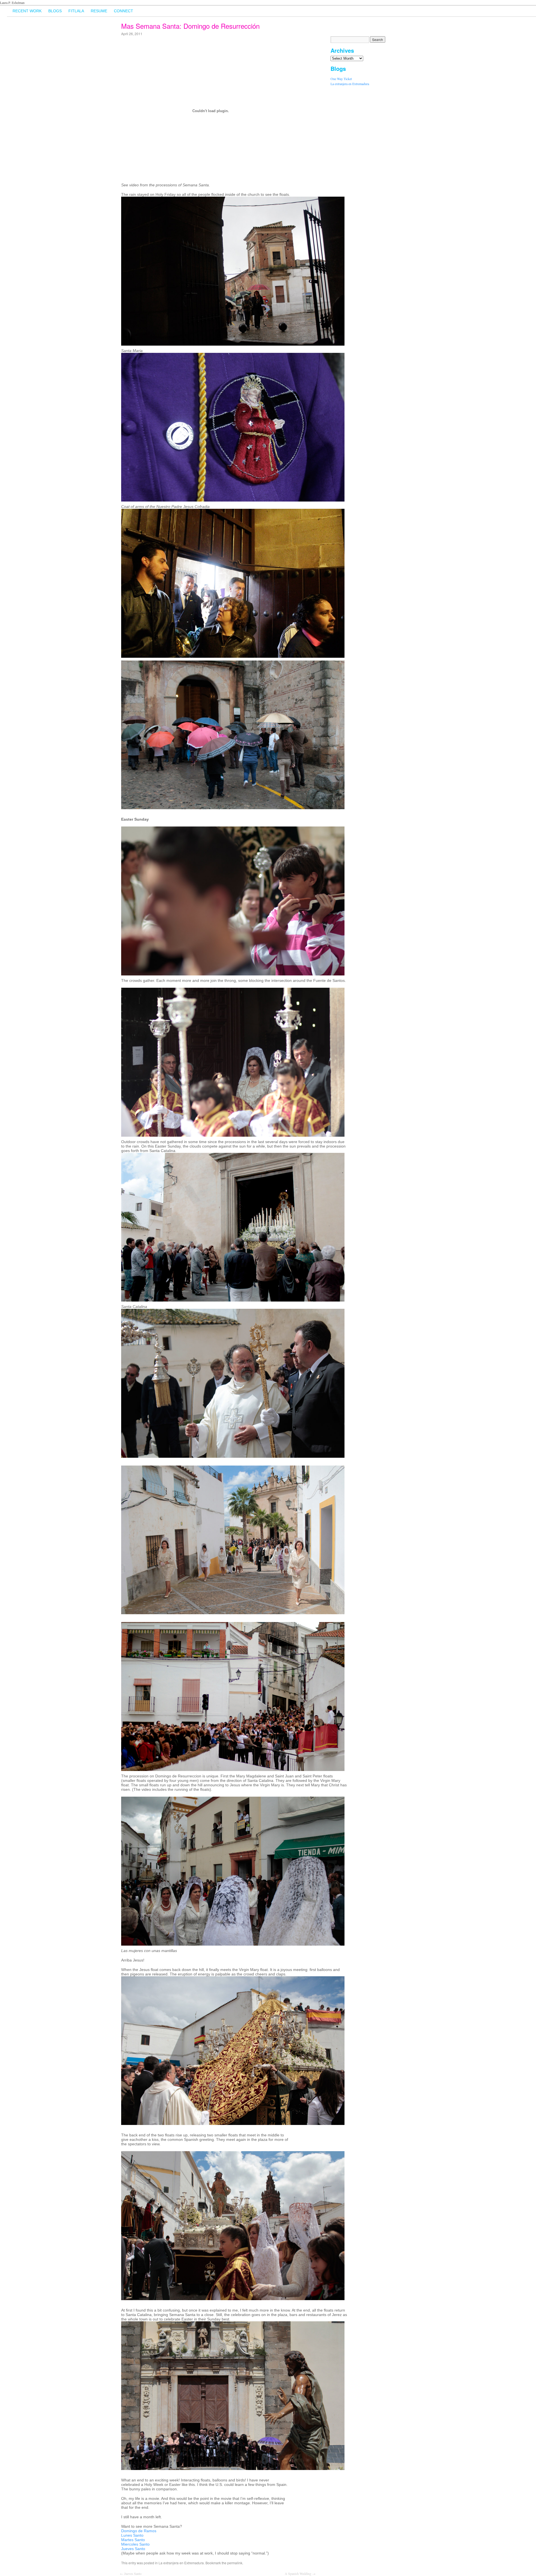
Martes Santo (133, 2540)
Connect (124, 11)
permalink (235, 2563)
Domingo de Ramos (139, 2531)
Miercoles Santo (135, 2544)
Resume (99, 11)
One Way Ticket (341, 79)
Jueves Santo (133, 2549)
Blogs (55, 11)
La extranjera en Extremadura (350, 84)
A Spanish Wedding (300, 2573)
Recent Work (27, 11)
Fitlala (76, 11)
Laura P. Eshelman (12, 3)
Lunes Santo (132, 2535)
